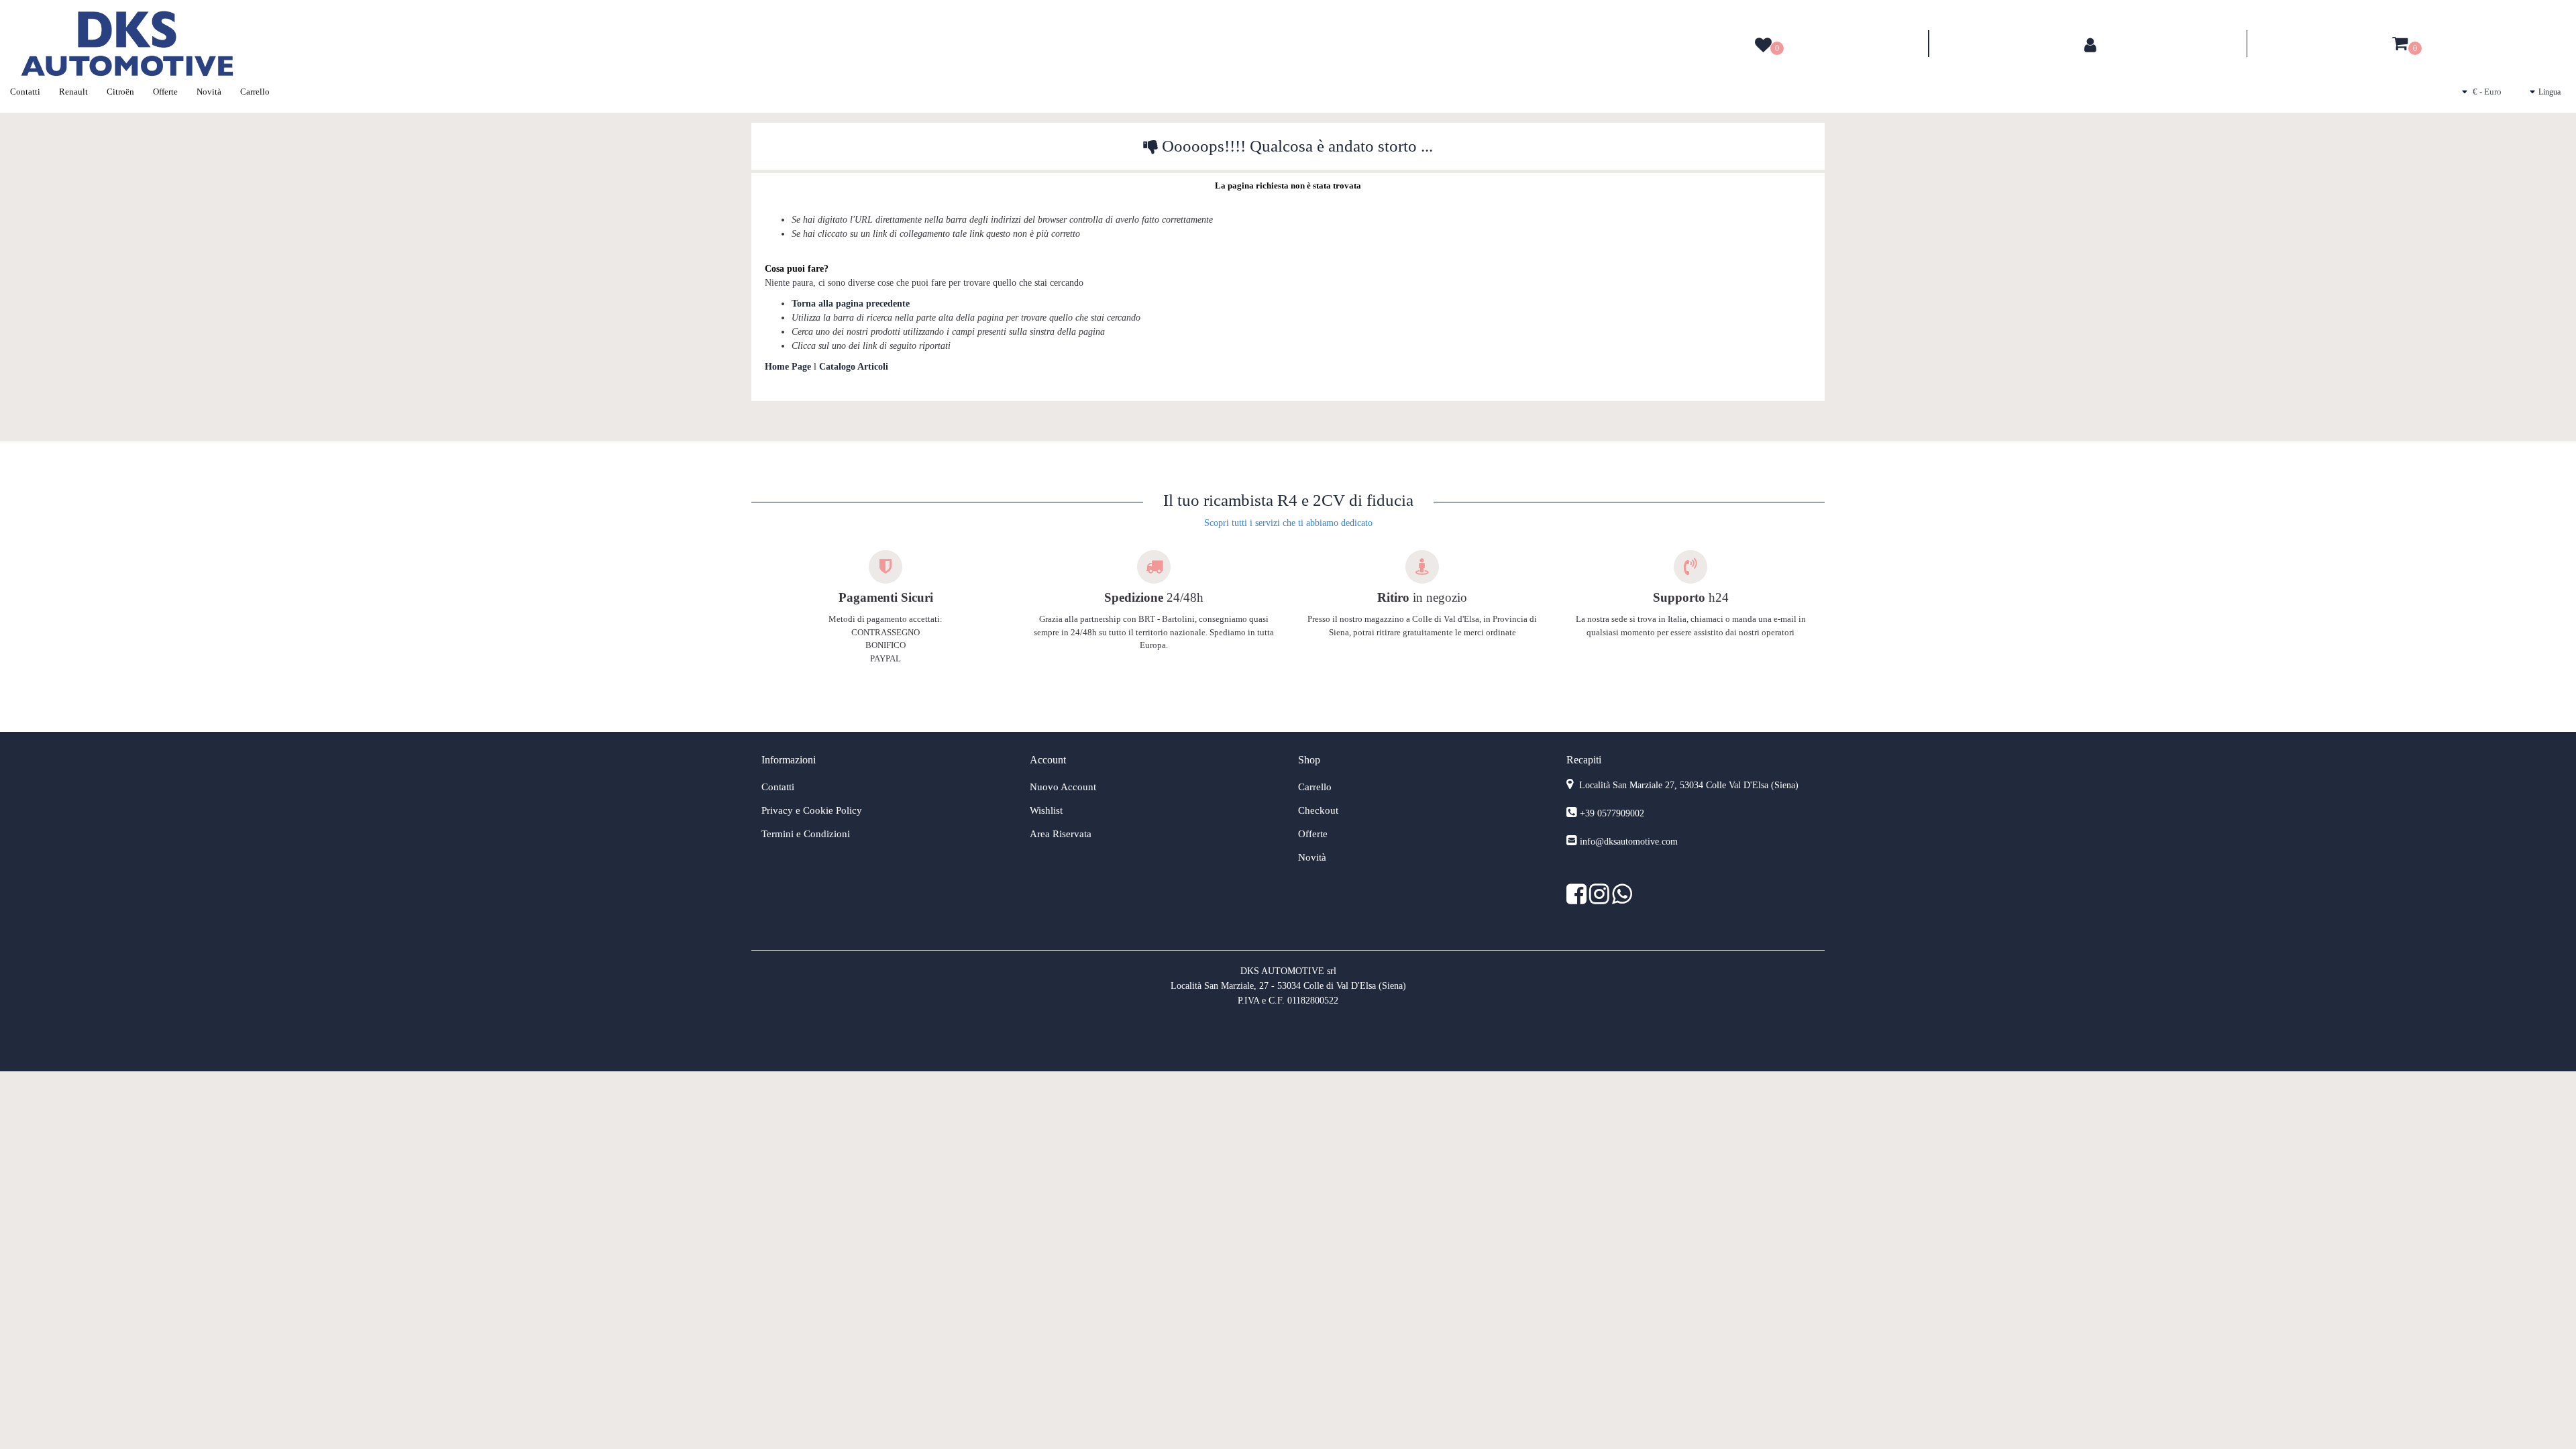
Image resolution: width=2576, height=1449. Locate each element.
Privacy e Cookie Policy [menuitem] (812, 810)
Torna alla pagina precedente (851, 304)
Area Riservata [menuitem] (1061, 834)
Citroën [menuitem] (120, 92)
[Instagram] (1601, 899)
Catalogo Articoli (854, 367)
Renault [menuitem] (73, 92)
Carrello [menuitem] (255, 92)
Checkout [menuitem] (1318, 810)
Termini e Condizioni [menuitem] (806, 834)
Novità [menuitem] (209, 92)
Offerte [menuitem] (165, 92)
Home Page (789, 367)
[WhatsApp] (1622, 899)
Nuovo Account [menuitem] (1063, 787)
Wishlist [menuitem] (1046, 810)
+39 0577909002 (1612, 813)
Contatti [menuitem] (25, 92)
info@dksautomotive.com (1629, 842)
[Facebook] (1578, 899)
